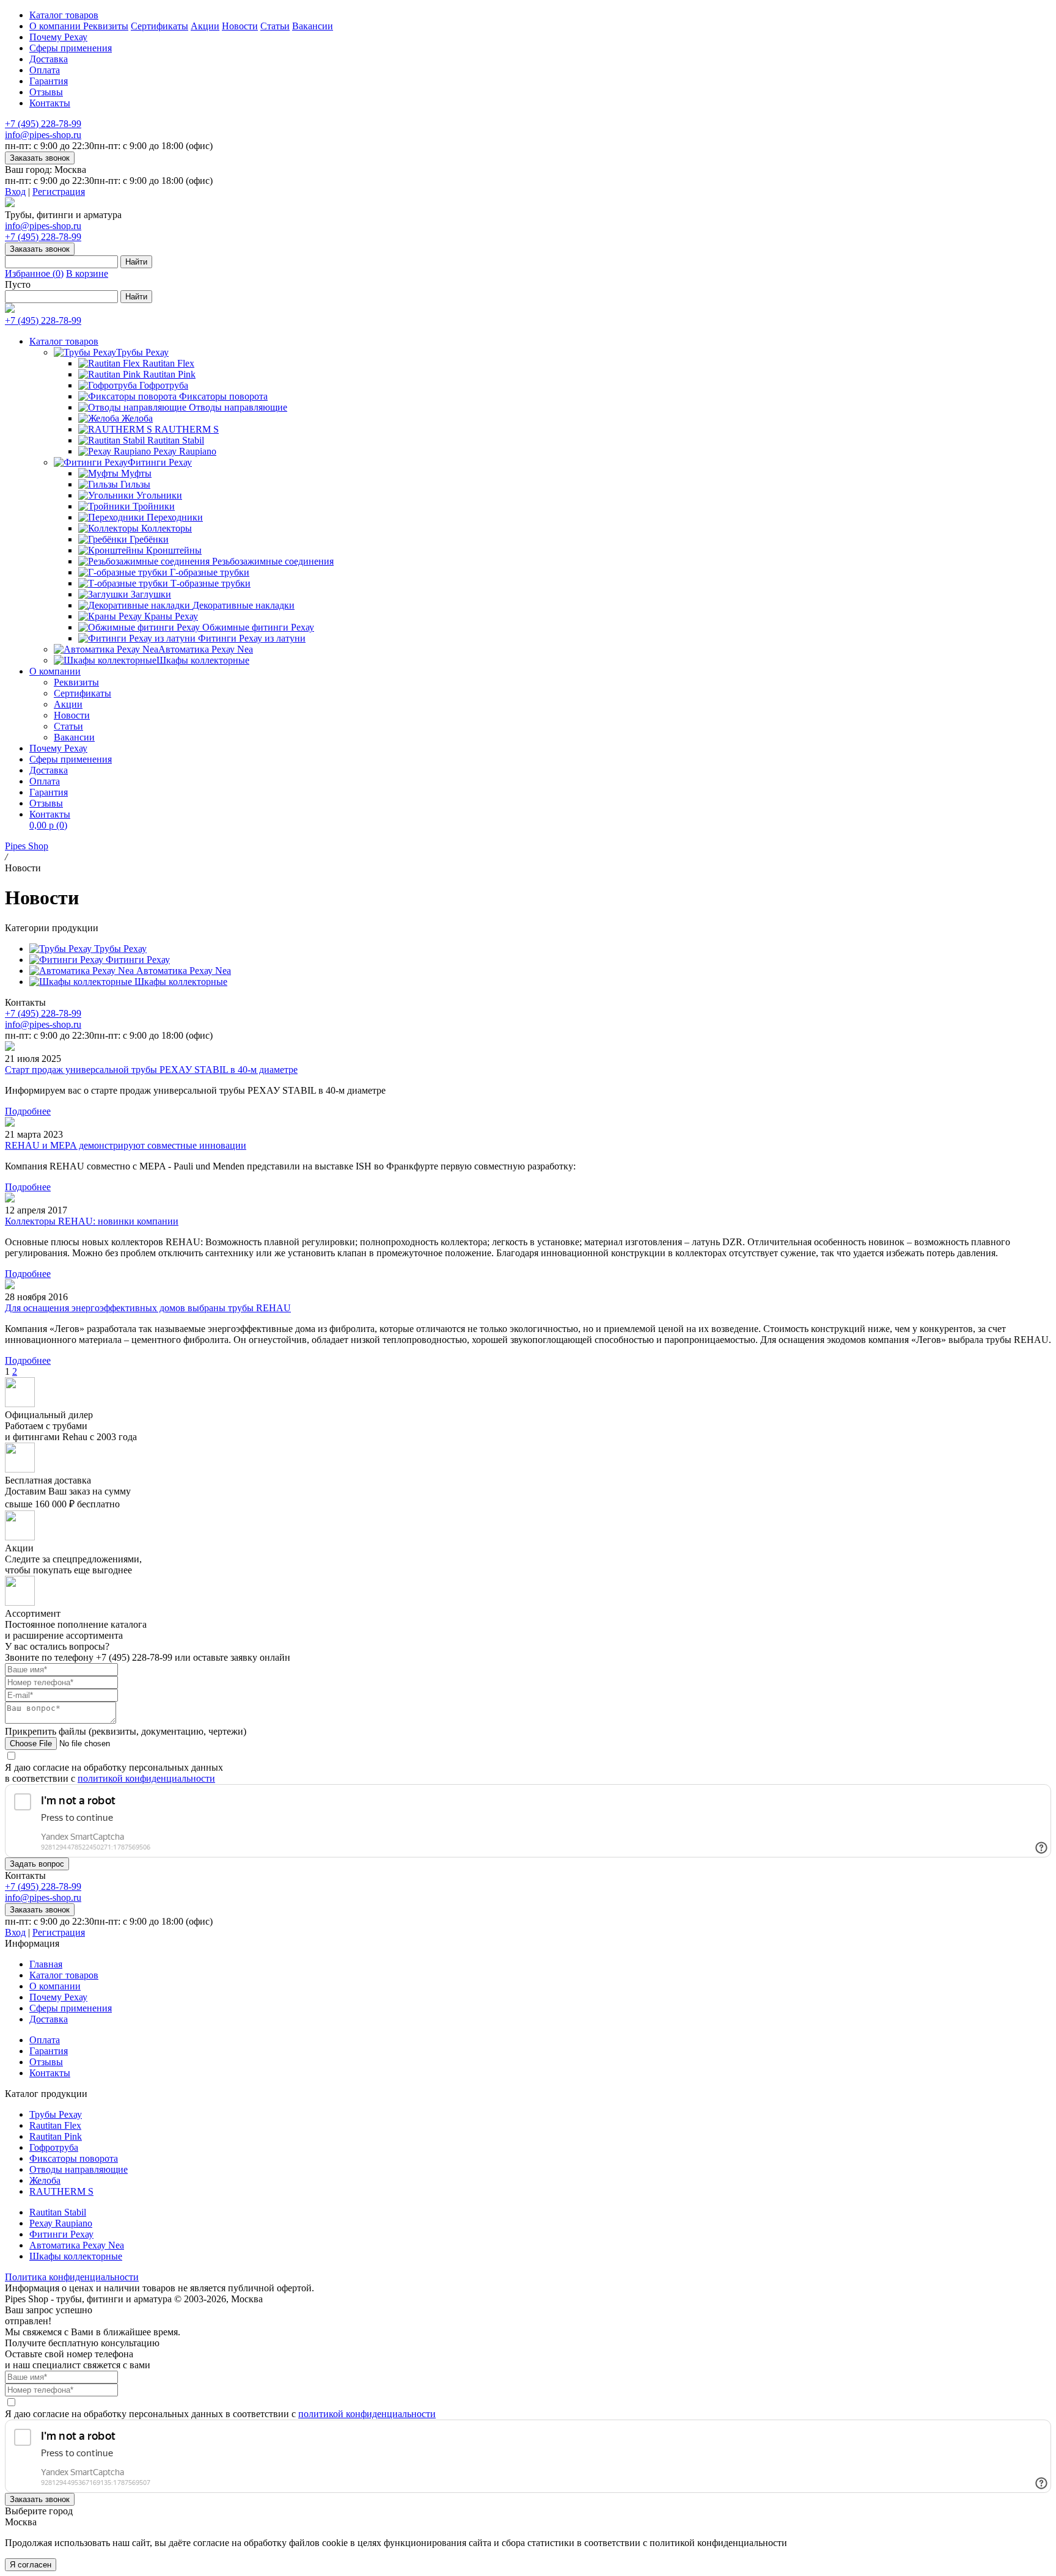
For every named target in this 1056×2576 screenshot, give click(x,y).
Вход (15, 192)
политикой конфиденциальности (146, 1778)
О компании (56, 26)
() (34, 273)
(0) (48, 825)
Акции (205, 26)
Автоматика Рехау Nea (206, 649)
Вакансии (313, 26)
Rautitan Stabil (58, 2212)
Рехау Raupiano (61, 2223)
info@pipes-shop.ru (43, 135)
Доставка (49, 59)
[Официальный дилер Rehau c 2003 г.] (10, 204)
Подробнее (28, 1111)
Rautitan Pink (56, 2136)
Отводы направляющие (79, 2169)
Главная (46, 1964)
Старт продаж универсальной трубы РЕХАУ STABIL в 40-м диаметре (151, 1070)
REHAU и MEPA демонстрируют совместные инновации (126, 1145)
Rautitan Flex (55, 2125)
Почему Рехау (58, 37)
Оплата (45, 70)
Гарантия (49, 81)
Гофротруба (54, 2147)
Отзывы (46, 92)
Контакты (50, 103)
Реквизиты (106, 26)
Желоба (45, 2180)
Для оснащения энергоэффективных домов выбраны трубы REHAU (148, 1308)
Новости (240, 26)
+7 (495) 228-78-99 (43, 124)
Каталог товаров (64, 15)
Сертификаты (159, 26)
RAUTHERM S (61, 2191)
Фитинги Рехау (160, 462)
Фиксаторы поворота (74, 2158)
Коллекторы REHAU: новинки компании (92, 1221)
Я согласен (31, 2565)
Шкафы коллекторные (203, 660)
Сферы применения (71, 48)
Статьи (275, 26)
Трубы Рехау (142, 352)
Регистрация (59, 192)
